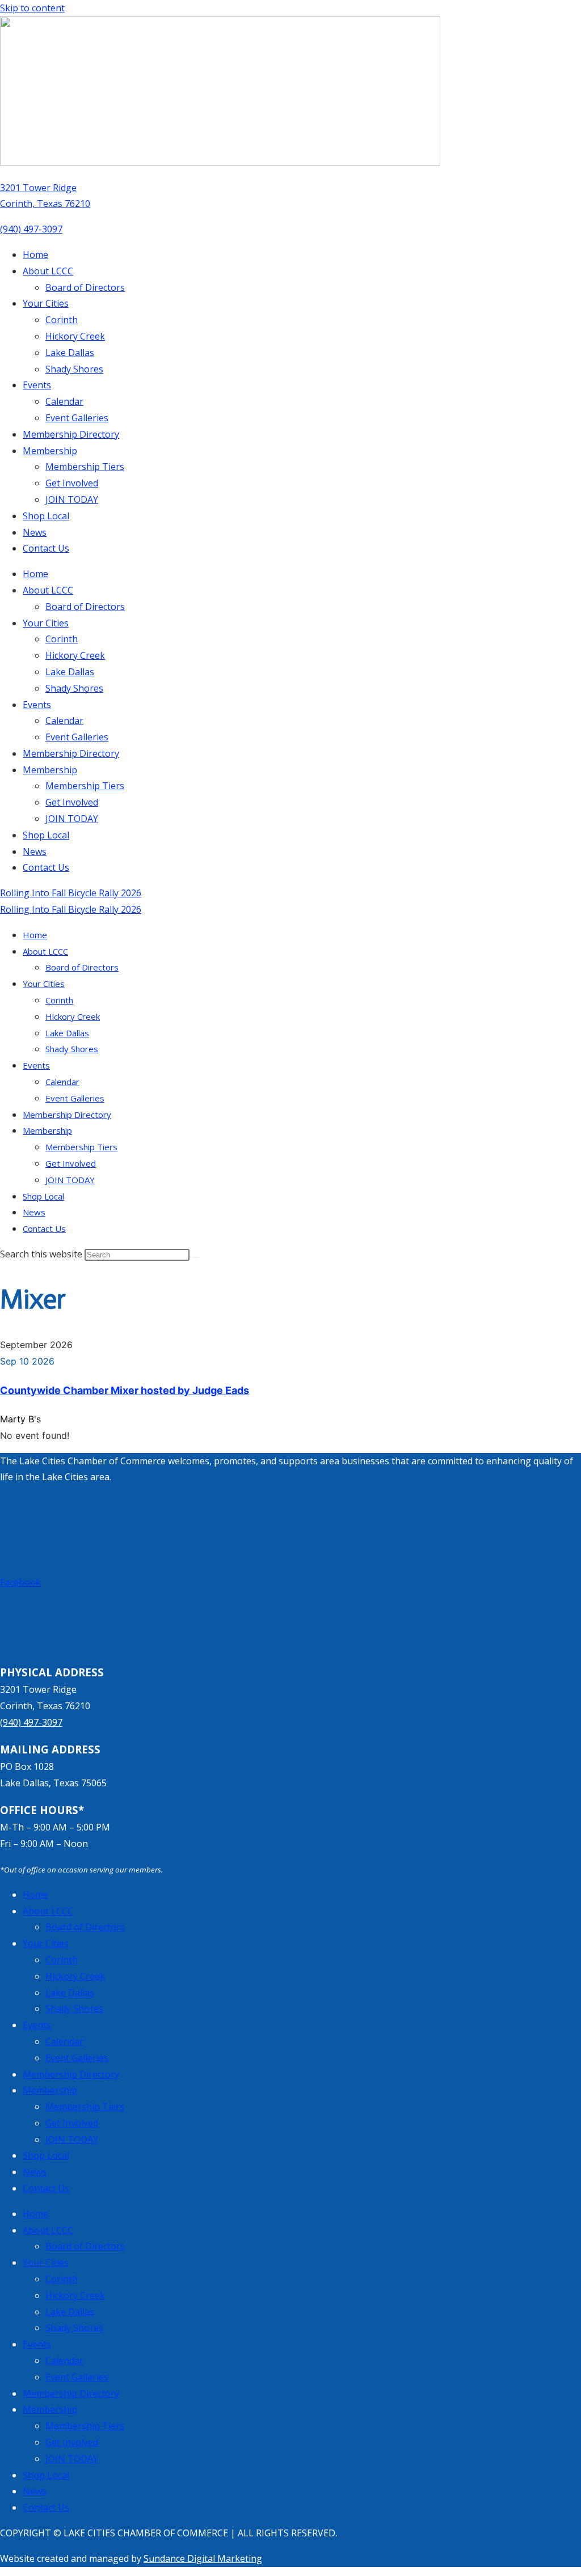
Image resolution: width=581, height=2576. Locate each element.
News (35, 532)
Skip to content (32, 8)
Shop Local (46, 516)
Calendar (64, 401)
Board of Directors (85, 287)
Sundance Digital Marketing (203, 2558)
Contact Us (46, 548)
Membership (50, 451)
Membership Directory (71, 434)
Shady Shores (74, 369)
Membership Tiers (85, 467)
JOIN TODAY (72, 499)
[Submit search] (196, 1257)
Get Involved (72, 483)
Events (37, 385)
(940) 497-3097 (31, 229)
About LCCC (48, 271)
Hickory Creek (75, 336)
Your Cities (46, 303)
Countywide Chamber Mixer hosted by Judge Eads (125, 1390)
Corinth (62, 320)
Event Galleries (77, 418)
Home (35, 255)
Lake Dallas (70, 353)
